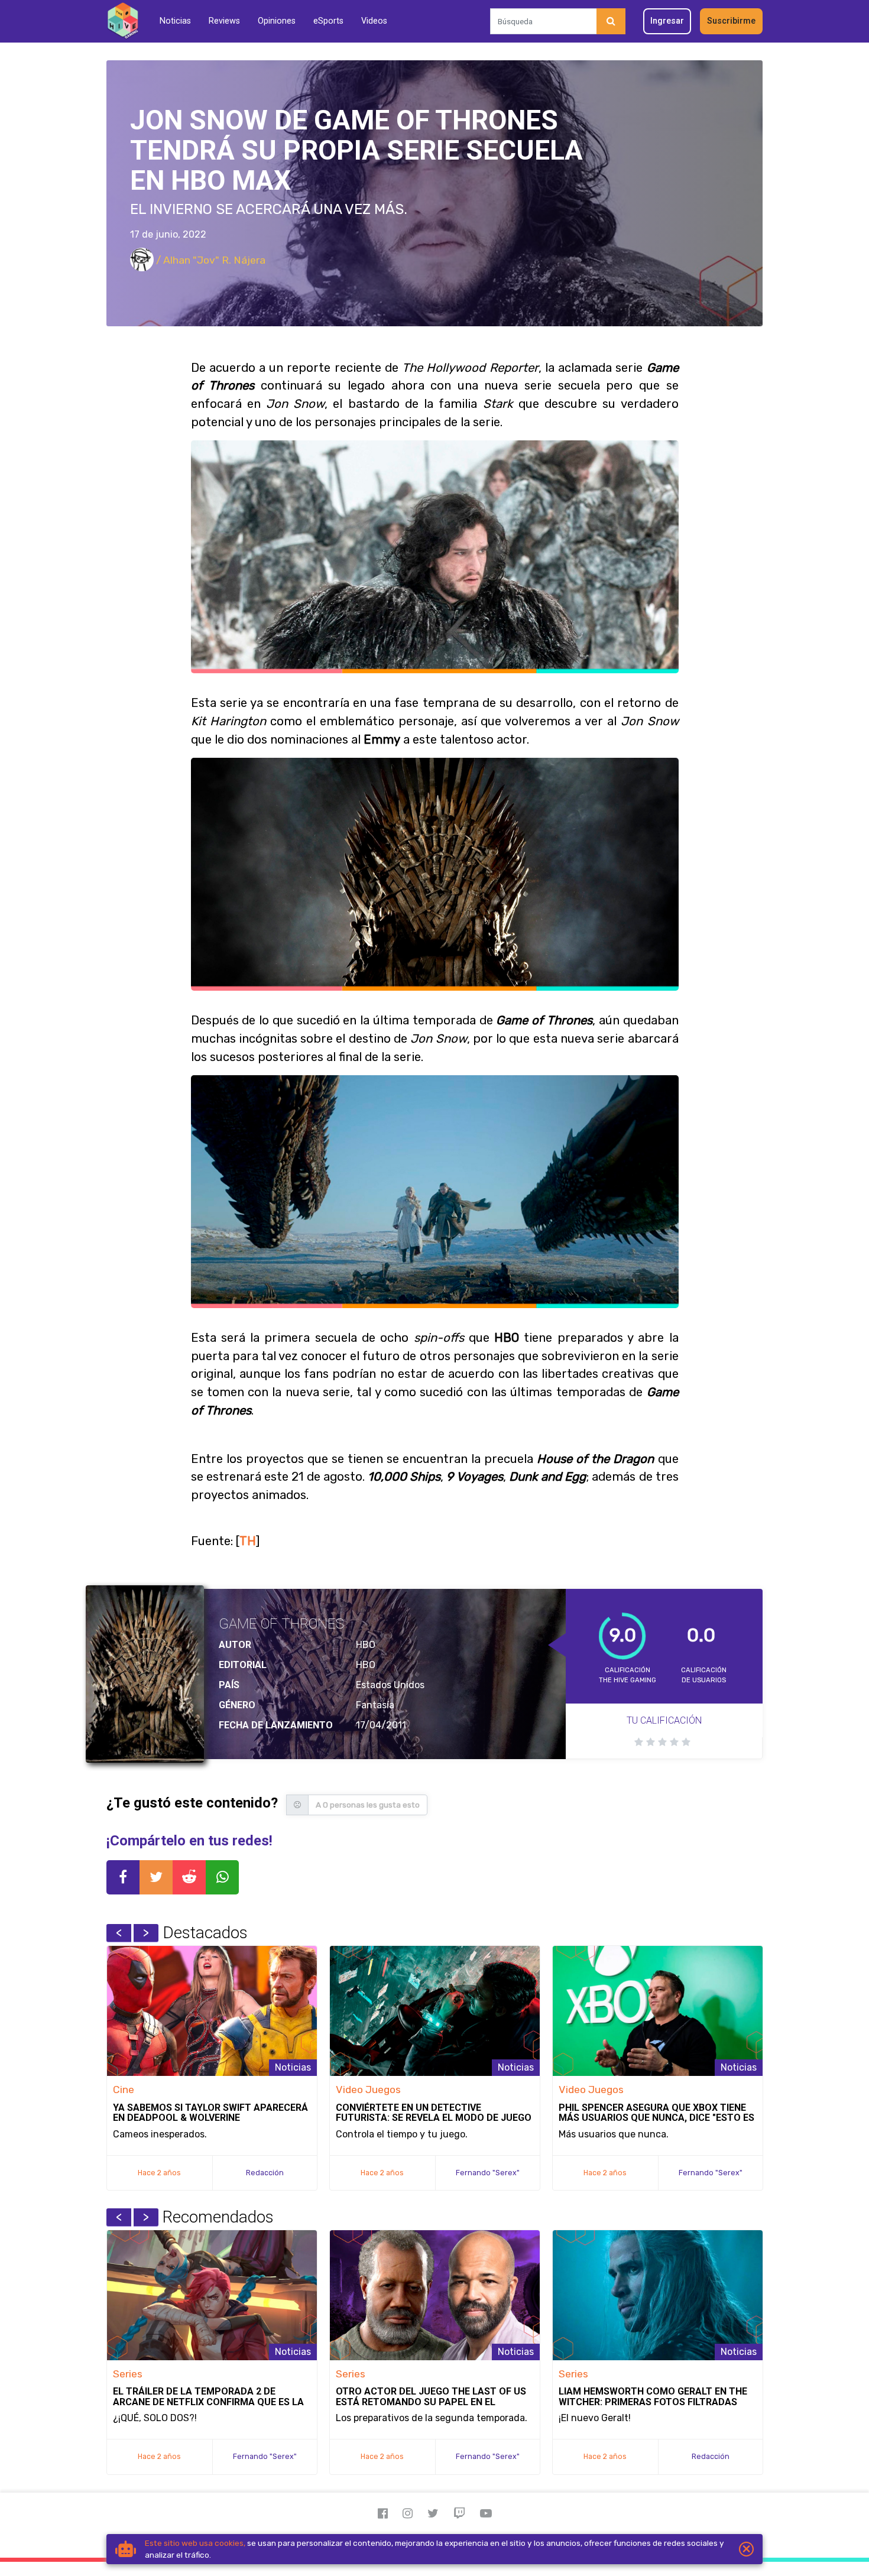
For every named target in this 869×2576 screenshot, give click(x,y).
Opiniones (277, 21)
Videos (374, 21)
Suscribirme (731, 21)
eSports (328, 21)
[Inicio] (123, 21)
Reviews (224, 21)
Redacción (265, 2173)
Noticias (175, 21)
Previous (119, 1933)
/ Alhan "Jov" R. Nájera (210, 260)
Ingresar (667, 21)
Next (146, 1933)
